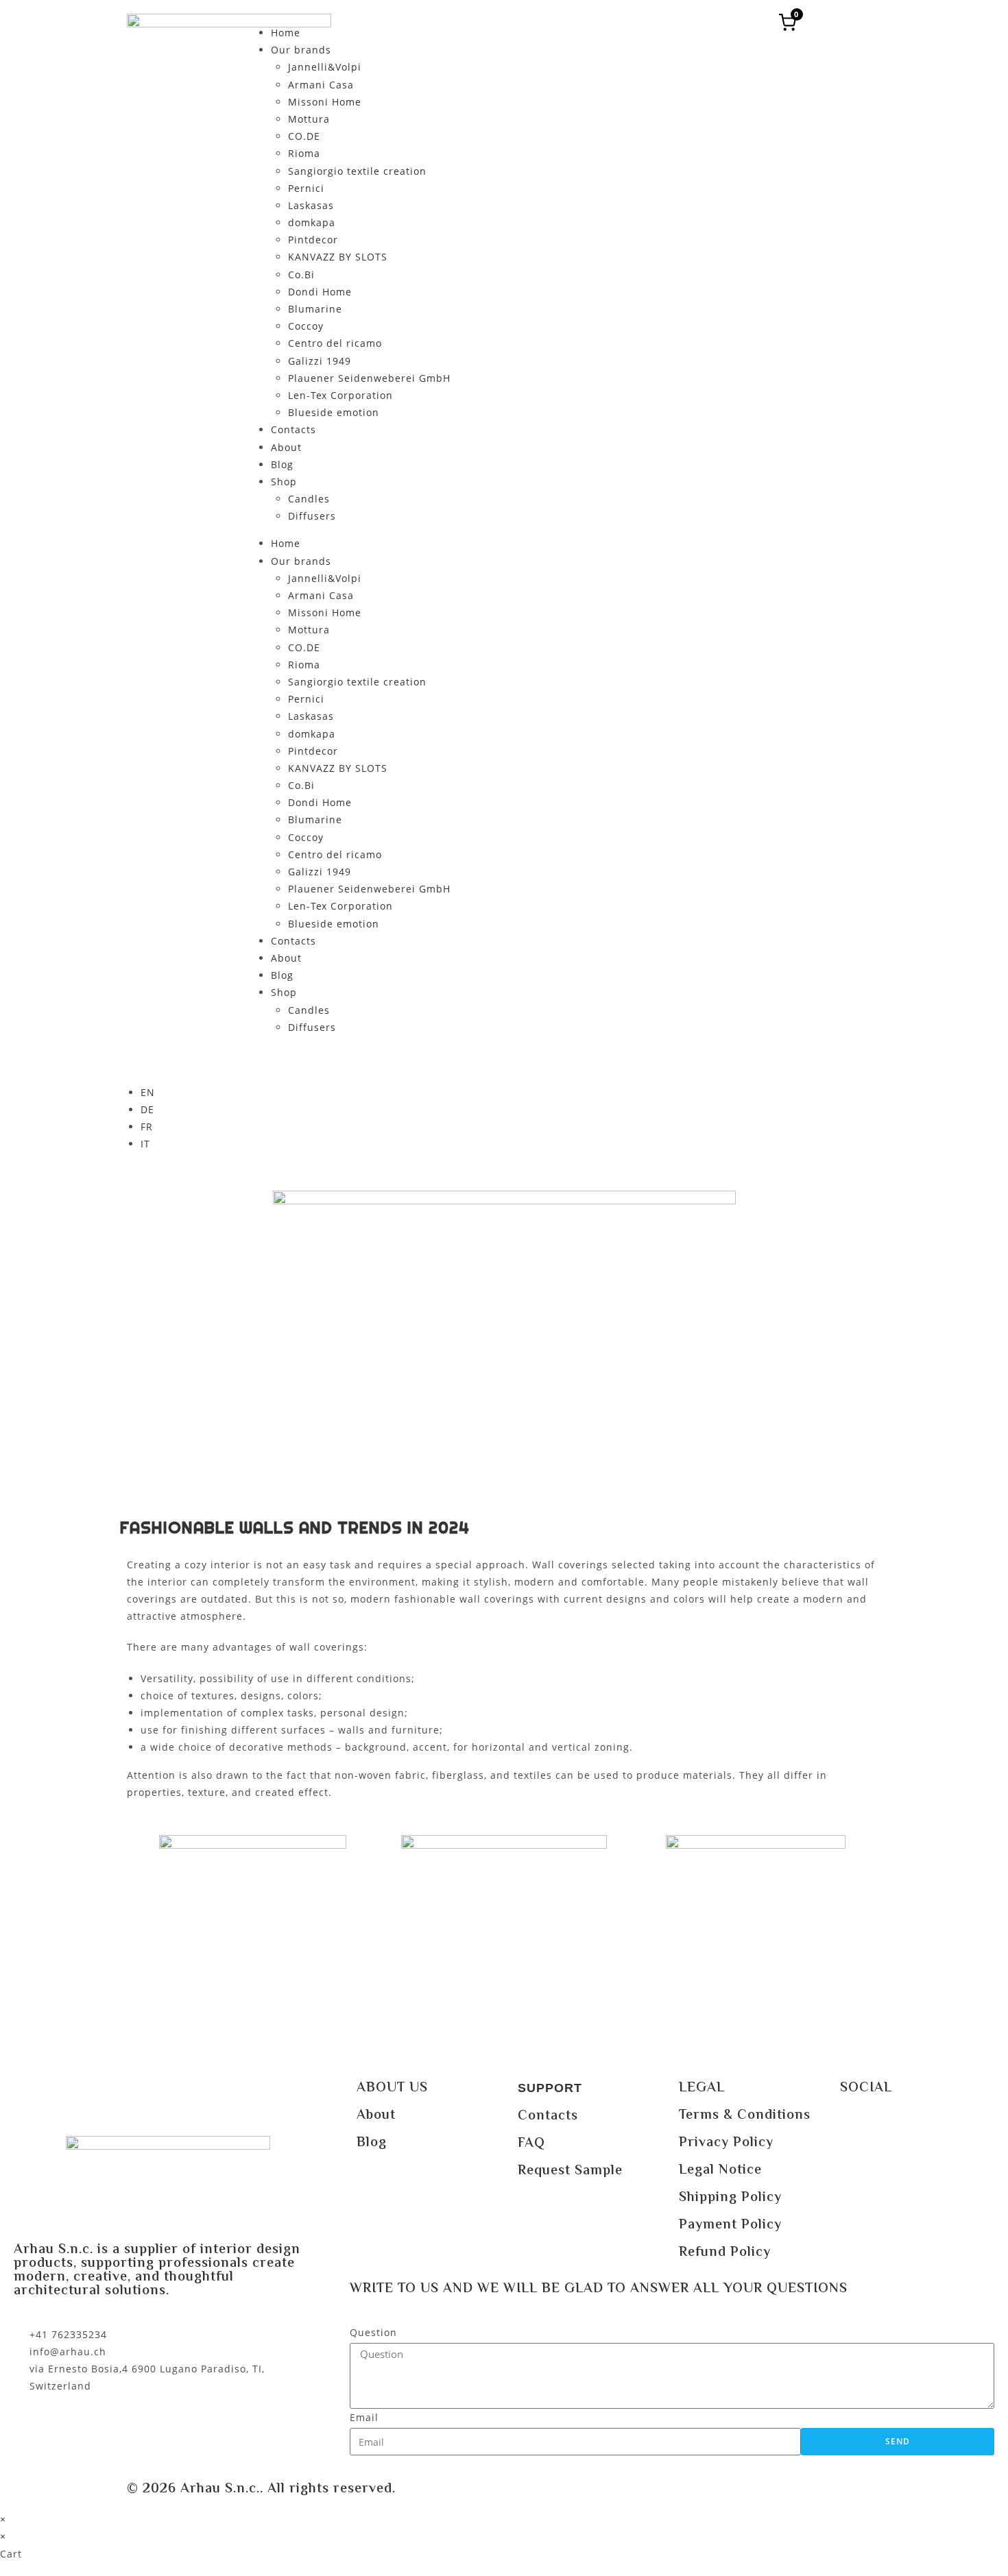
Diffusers (312, 516)
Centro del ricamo (335, 343)
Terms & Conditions (745, 2116)
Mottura (309, 119)
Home (286, 33)
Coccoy (306, 326)
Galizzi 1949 (320, 361)
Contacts (293, 429)
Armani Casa (321, 85)
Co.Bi (301, 275)
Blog (282, 464)
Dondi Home (320, 292)
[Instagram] (895, 2126)
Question (373, 2332)
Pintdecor (313, 240)
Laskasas (311, 205)
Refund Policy (725, 2253)
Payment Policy (730, 2225)
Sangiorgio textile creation (357, 171)
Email (364, 2417)
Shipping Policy (730, 2198)
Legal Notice (720, 2171)
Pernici (306, 188)
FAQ (531, 2144)
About (286, 447)
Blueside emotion (334, 412)
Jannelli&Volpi (325, 67)
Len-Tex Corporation (340, 395)
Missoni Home (325, 102)
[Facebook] (857, 2126)
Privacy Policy (726, 2143)
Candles (309, 499)
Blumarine (315, 309)
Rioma (304, 153)
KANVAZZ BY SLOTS (338, 257)
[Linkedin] (933, 2126)
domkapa (312, 222)
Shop (284, 482)
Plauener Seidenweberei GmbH (369, 378)
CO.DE (304, 136)
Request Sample (570, 2171)
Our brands (301, 50)
